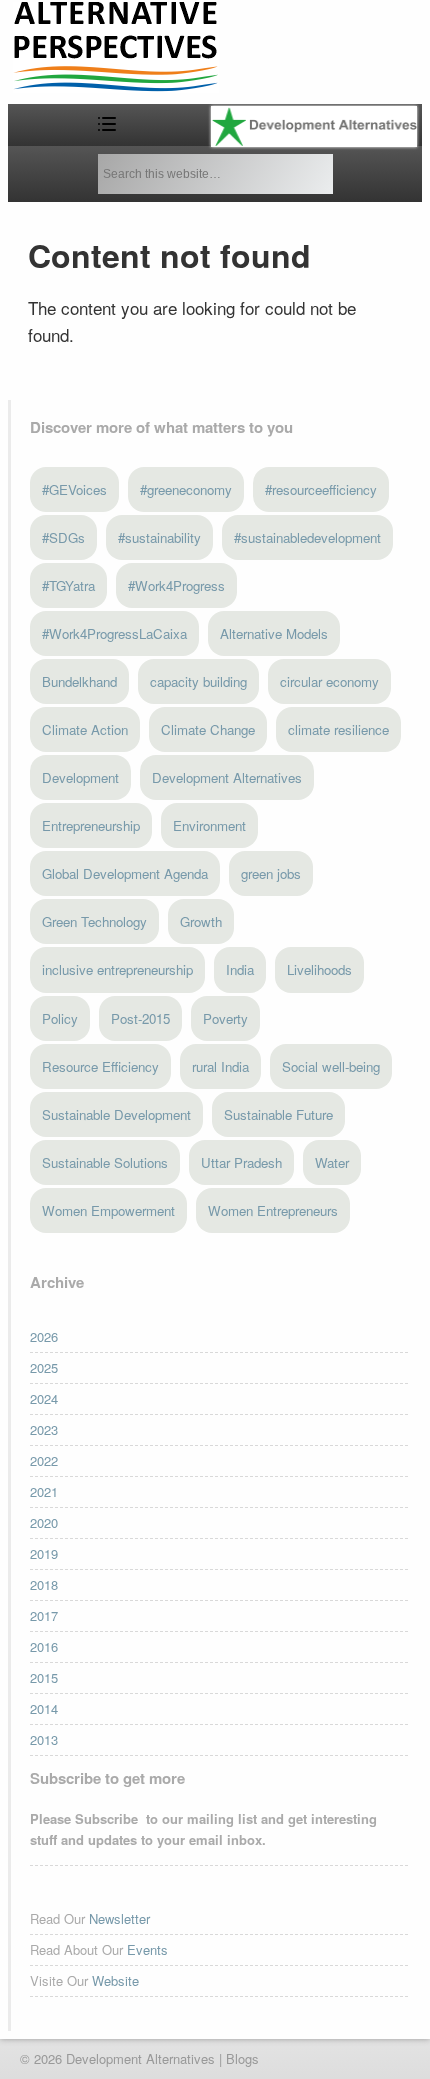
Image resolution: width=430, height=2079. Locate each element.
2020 (44, 1522)
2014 (44, 1708)
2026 (44, 1336)
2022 (44, 1460)
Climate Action (85, 729)
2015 (44, 1677)
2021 (44, 1491)
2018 (44, 1584)
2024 (44, 1398)
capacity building (198, 681)
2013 (44, 1739)
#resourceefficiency (321, 489)
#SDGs (63, 537)
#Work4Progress (176, 585)
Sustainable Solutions (105, 1162)
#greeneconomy (186, 489)
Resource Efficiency (100, 1066)
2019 (44, 1553)
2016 (44, 1646)
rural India (220, 1066)
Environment (209, 825)
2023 (44, 1429)
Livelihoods (319, 969)
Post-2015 (140, 1018)
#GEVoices (74, 489)
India (240, 969)
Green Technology (94, 921)
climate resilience (338, 729)
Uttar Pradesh (241, 1162)
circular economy (329, 681)
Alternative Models (274, 633)
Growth (201, 921)
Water (332, 1162)
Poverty (225, 1018)
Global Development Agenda (125, 873)
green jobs (271, 873)
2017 (44, 1615)
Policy (60, 1018)
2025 (44, 1367)
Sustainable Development (116, 1114)
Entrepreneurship (91, 825)
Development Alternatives (227, 777)
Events (147, 1949)
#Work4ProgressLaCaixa (114, 633)
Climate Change (208, 729)
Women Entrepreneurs (273, 1210)
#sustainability (159, 537)
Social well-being (331, 1066)
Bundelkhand (79, 681)
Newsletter (119, 1918)
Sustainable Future (278, 1114)
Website (115, 1980)
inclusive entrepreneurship (117, 969)
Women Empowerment (108, 1210)
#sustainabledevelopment (307, 537)
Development (80, 777)
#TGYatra (68, 585)
